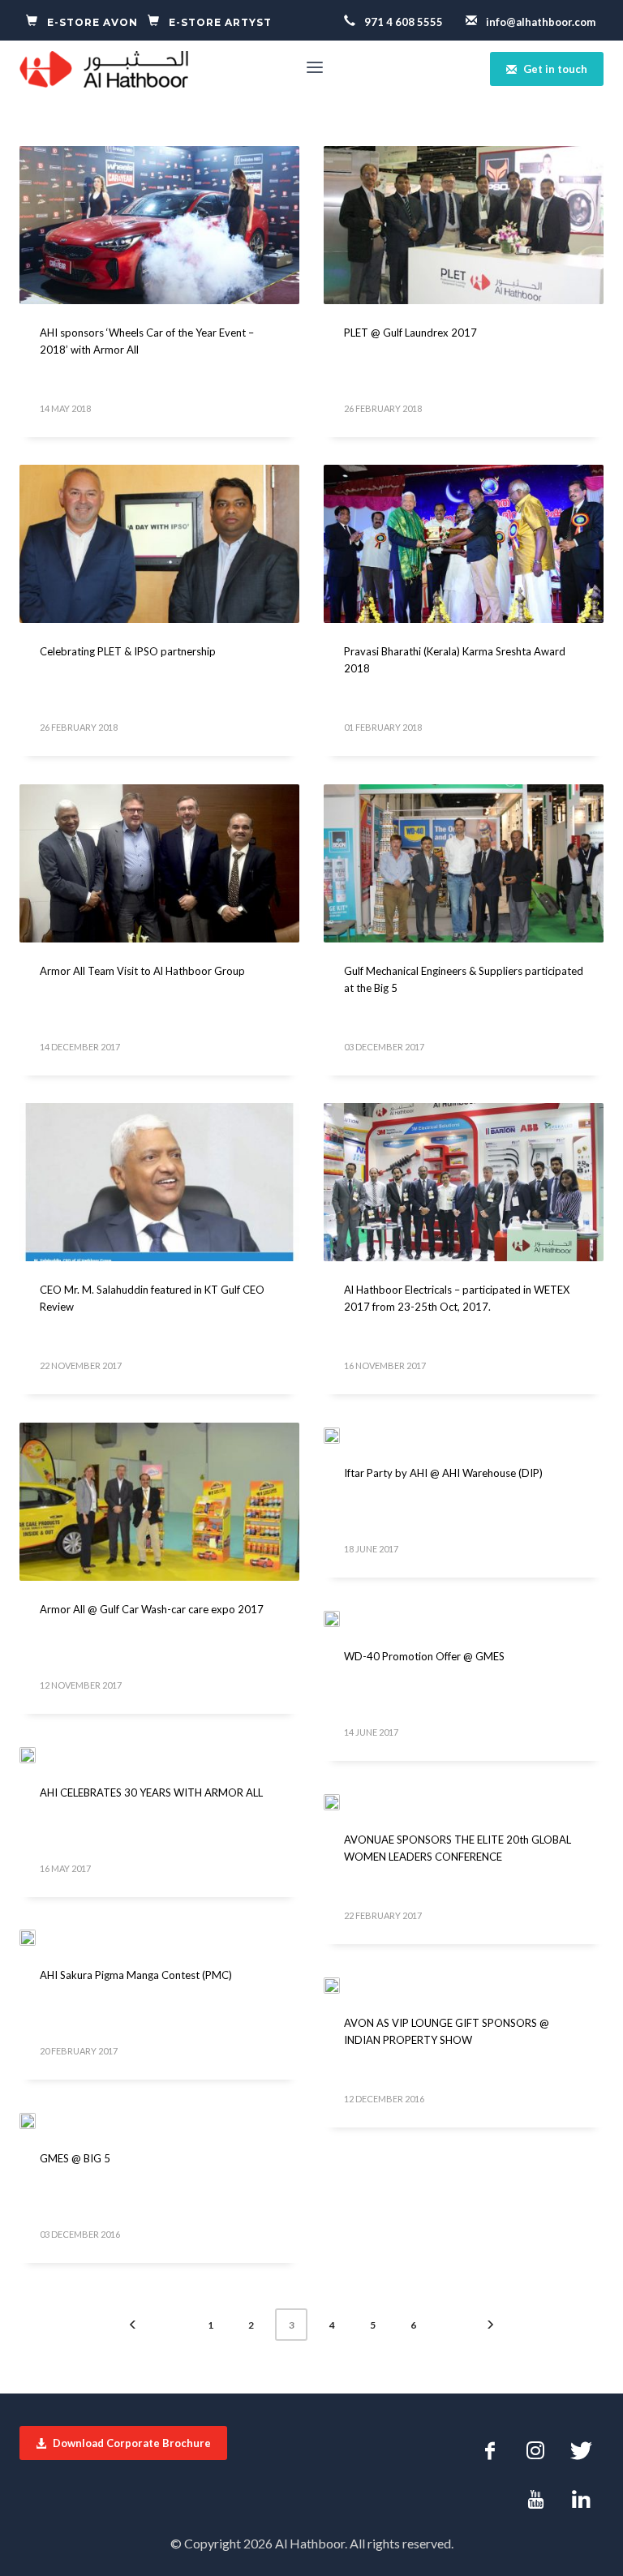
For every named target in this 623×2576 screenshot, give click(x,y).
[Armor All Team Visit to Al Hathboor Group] (160, 863)
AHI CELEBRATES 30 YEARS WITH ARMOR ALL (151, 1792)
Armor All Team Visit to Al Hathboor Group (142, 971)
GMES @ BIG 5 (75, 2158)
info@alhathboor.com (539, 22)
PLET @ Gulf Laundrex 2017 (410, 333)
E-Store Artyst (219, 22)
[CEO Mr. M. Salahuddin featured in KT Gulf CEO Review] (160, 1182)
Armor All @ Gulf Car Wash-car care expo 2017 (152, 1609)
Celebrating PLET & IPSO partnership (128, 651)
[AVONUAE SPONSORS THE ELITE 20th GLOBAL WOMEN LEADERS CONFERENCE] (343, 1801)
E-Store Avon (92, 22)
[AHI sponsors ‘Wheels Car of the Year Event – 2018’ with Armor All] (160, 225)
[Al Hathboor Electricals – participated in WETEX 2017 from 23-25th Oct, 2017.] (464, 1182)
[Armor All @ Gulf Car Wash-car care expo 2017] (160, 1501)
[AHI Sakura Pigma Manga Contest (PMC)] (39, 1936)
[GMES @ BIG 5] (39, 2119)
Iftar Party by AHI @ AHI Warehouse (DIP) (443, 1473)
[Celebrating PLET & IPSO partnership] (160, 543)
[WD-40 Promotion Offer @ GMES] (343, 1617)
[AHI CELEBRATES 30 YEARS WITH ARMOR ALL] (39, 1754)
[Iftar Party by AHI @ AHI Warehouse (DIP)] (343, 1434)
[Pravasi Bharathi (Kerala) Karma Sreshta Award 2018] (464, 543)
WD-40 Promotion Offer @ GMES (424, 1656)
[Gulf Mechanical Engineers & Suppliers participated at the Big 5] (464, 863)
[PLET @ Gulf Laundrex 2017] (464, 225)
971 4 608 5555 (402, 22)
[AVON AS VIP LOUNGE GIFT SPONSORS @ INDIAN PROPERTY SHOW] (343, 1984)
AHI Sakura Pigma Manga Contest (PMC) (136, 1975)
